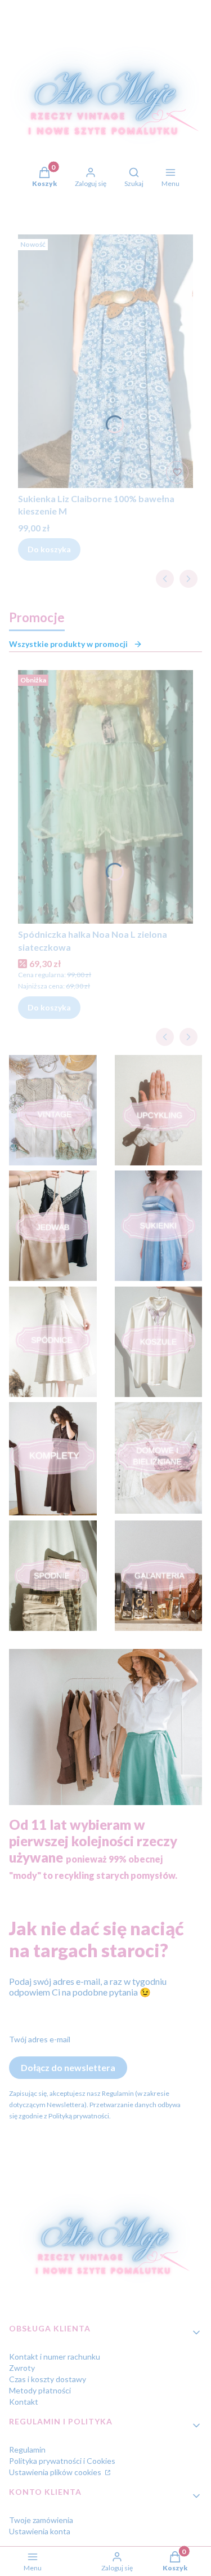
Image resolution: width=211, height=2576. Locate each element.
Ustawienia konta (40, 2531)
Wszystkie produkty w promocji (68, 644)
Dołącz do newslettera (68, 2067)
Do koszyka (49, 549)
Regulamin (27, 2449)
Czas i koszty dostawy (48, 2379)
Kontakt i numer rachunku (55, 2356)
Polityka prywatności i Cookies (62, 2461)
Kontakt (24, 2402)
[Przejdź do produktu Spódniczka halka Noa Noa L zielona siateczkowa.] (105, 797)
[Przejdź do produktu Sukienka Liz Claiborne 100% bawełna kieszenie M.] (105, 361)
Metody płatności (40, 2390)
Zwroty (22, 2368)
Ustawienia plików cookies (56, 2472)
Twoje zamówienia (41, 2520)
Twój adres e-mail (40, 2039)
